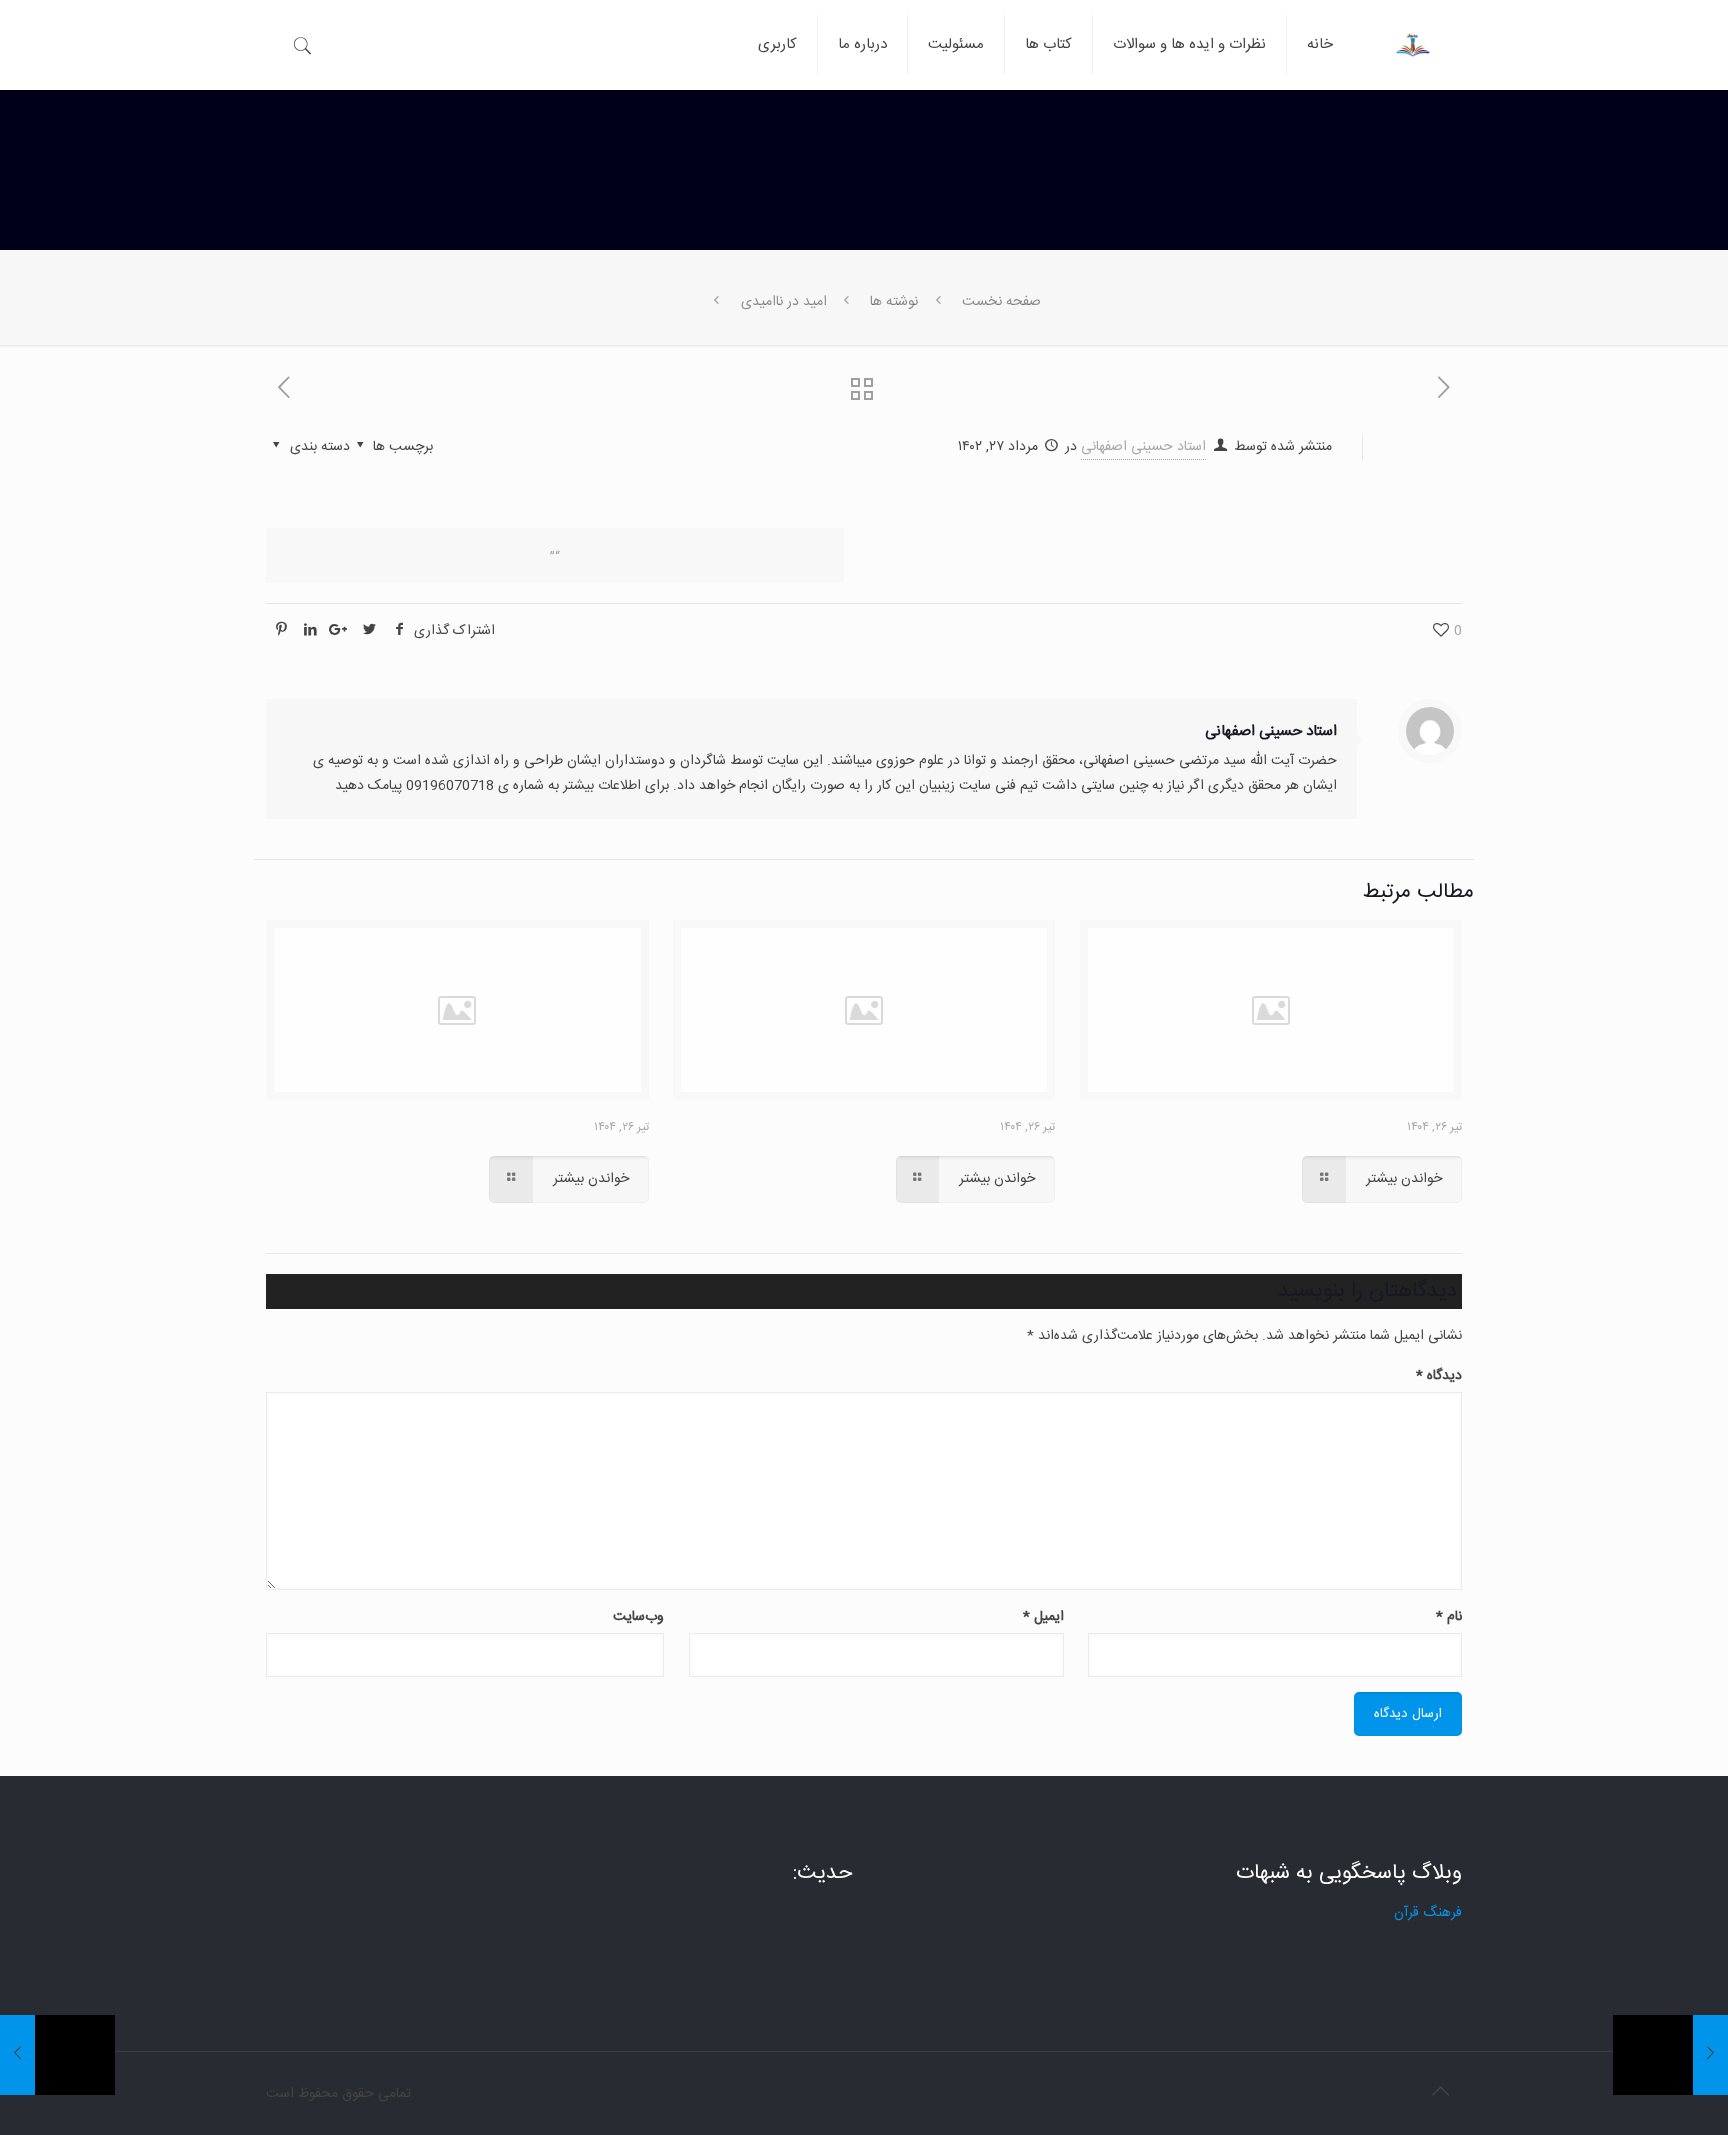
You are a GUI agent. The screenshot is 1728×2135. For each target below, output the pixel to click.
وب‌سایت (638, 1617)
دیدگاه (1439, 1376)
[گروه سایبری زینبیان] (1412, 30)
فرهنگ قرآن (1428, 1913)
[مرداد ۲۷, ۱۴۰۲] (1670, 2055)
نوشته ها (894, 302)
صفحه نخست (1001, 302)
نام (1449, 1617)
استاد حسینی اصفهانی (1143, 447)
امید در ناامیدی (784, 302)
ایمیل (1043, 1617)
